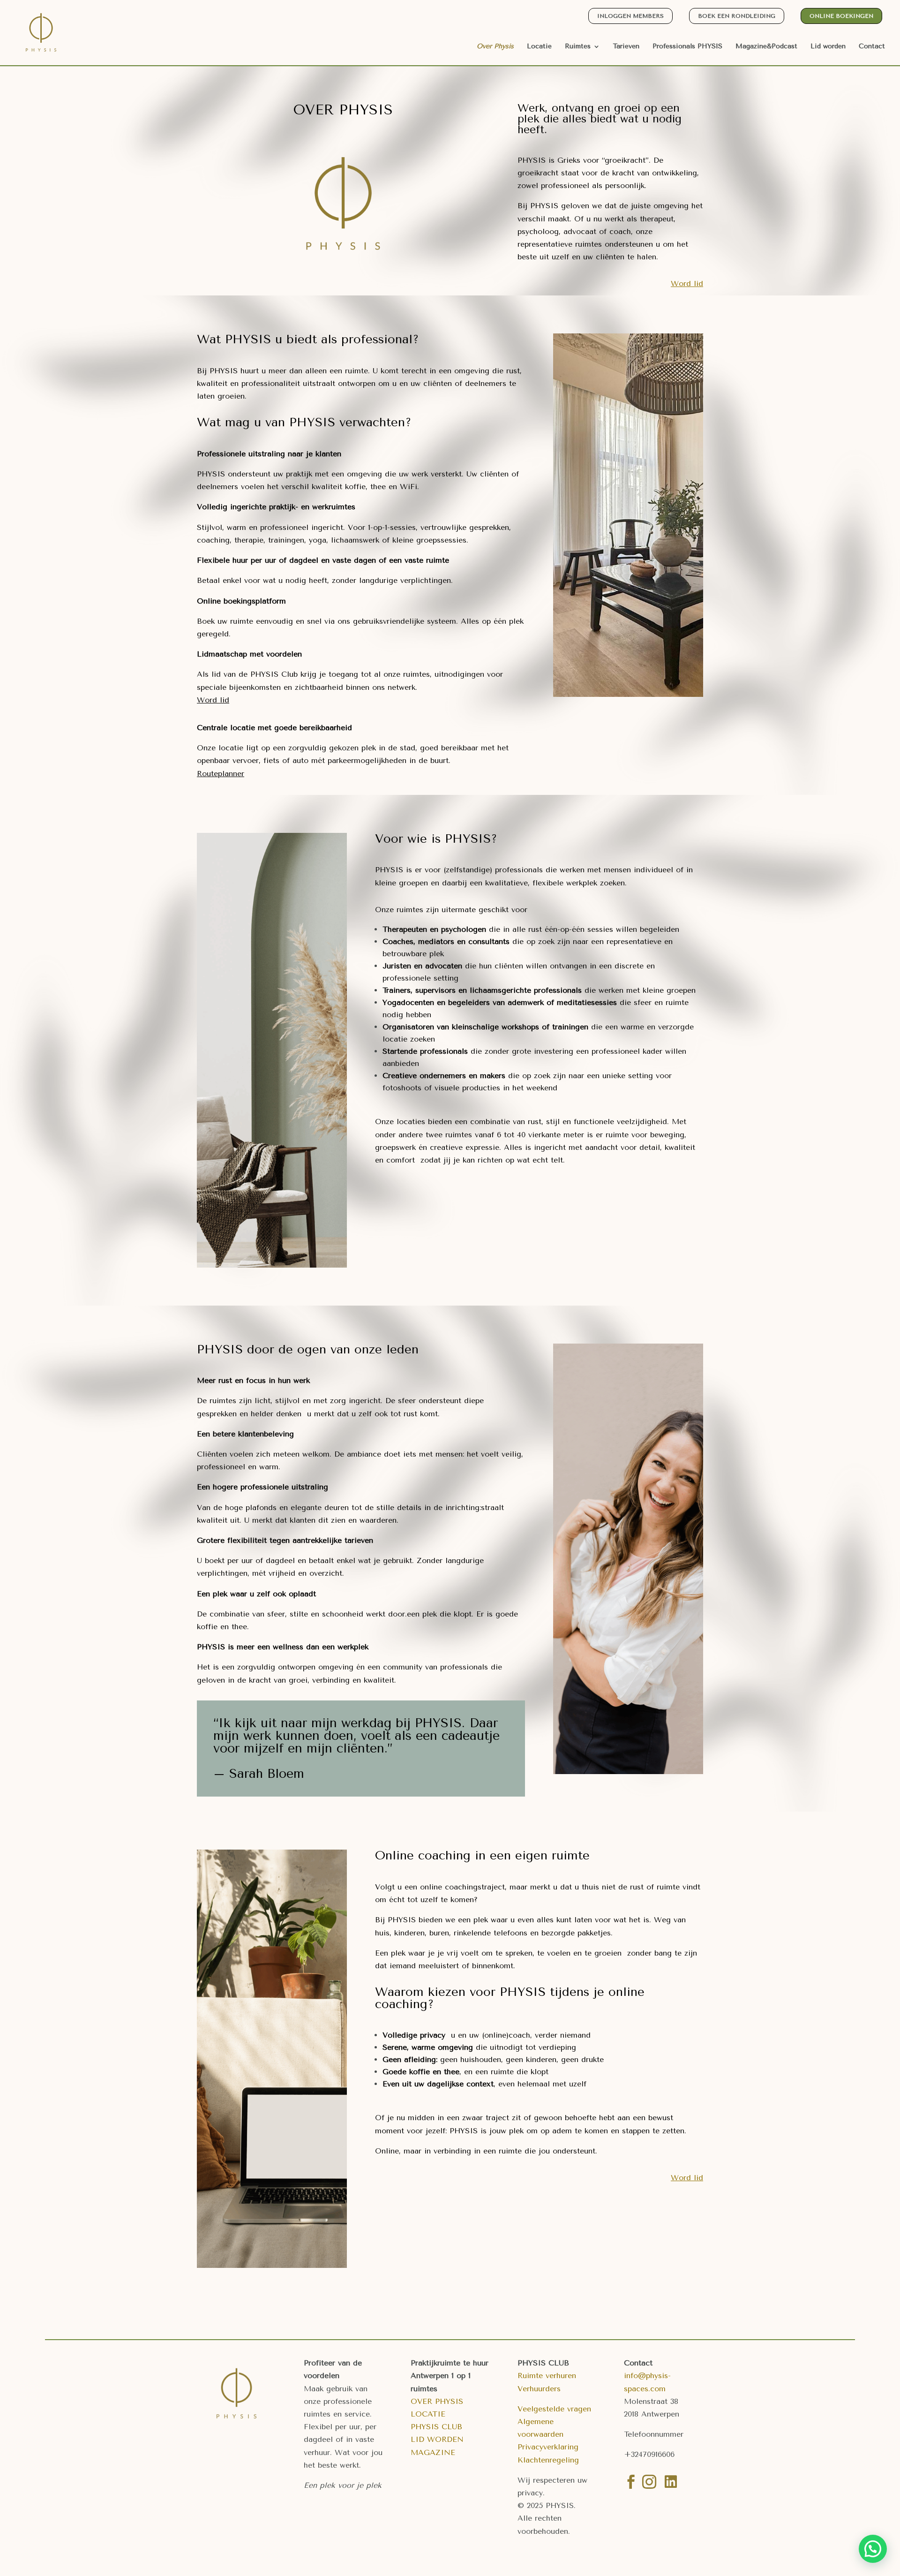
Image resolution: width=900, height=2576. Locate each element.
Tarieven (626, 47)
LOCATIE (428, 2414)
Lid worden (828, 47)
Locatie (539, 47)
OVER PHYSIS (437, 2401)
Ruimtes (578, 47)
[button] (873, 2549)
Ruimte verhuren (547, 2376)
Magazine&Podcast (766, 47)
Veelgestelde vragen (554, 2409)
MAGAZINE (433, 2452)
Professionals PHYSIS (687, 47)
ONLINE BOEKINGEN (841, 16)
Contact (872, 47)
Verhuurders (539, 2389)
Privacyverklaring (548, 2447)
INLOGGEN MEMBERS (630, 16)
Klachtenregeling (548, 2460)
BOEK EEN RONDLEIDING (737, 16)
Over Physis (495, 47)
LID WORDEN (437, 2439)
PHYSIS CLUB (436, 2427)
